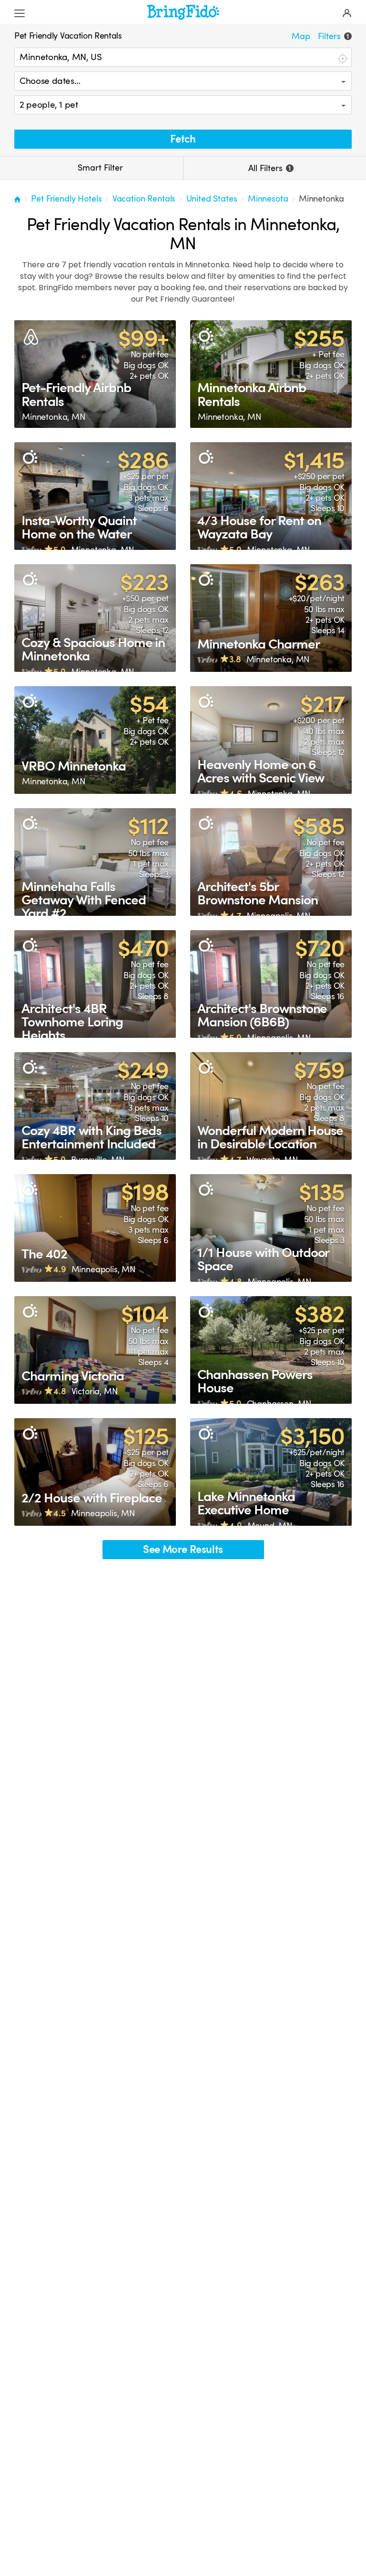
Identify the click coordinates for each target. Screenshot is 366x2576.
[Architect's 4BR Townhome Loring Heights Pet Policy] (95, 984)
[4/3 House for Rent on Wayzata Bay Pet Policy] (271, 496)
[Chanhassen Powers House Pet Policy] (271, 1350)
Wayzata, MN (272, 1160)
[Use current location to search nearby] (342, 58)
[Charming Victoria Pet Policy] (95, 1350)
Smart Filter (99, 168)
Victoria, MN (95, 1391)
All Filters (269, 168)
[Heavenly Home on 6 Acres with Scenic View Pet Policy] (271, 740)
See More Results (183, 1549)
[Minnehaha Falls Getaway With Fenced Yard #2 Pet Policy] (95, 862)
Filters (333, 36)
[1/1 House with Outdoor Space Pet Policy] (271, 1228)
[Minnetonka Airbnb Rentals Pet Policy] (271, 374)
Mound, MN (270, 1526)
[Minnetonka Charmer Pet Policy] (271, 618)
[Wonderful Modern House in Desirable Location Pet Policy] (271, 1106)
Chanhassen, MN (279, 1404)
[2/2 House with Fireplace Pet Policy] (95, 1472)
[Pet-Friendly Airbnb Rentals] (95, 374)
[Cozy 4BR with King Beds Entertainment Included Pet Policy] (95, 1106)
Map (301, 36)
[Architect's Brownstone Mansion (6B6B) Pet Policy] (271, 984)
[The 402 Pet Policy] (95, 1228)
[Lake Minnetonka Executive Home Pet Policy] (271, 1472)
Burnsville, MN (98, 1160)
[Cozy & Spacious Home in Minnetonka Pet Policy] (95, 618)
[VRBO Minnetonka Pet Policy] (95, 740)
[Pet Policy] (206, 336)
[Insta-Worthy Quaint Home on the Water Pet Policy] (95, 496)
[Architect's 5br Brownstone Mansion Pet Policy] (271, 862)
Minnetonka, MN (54, 417)
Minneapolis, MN (279, 916)
